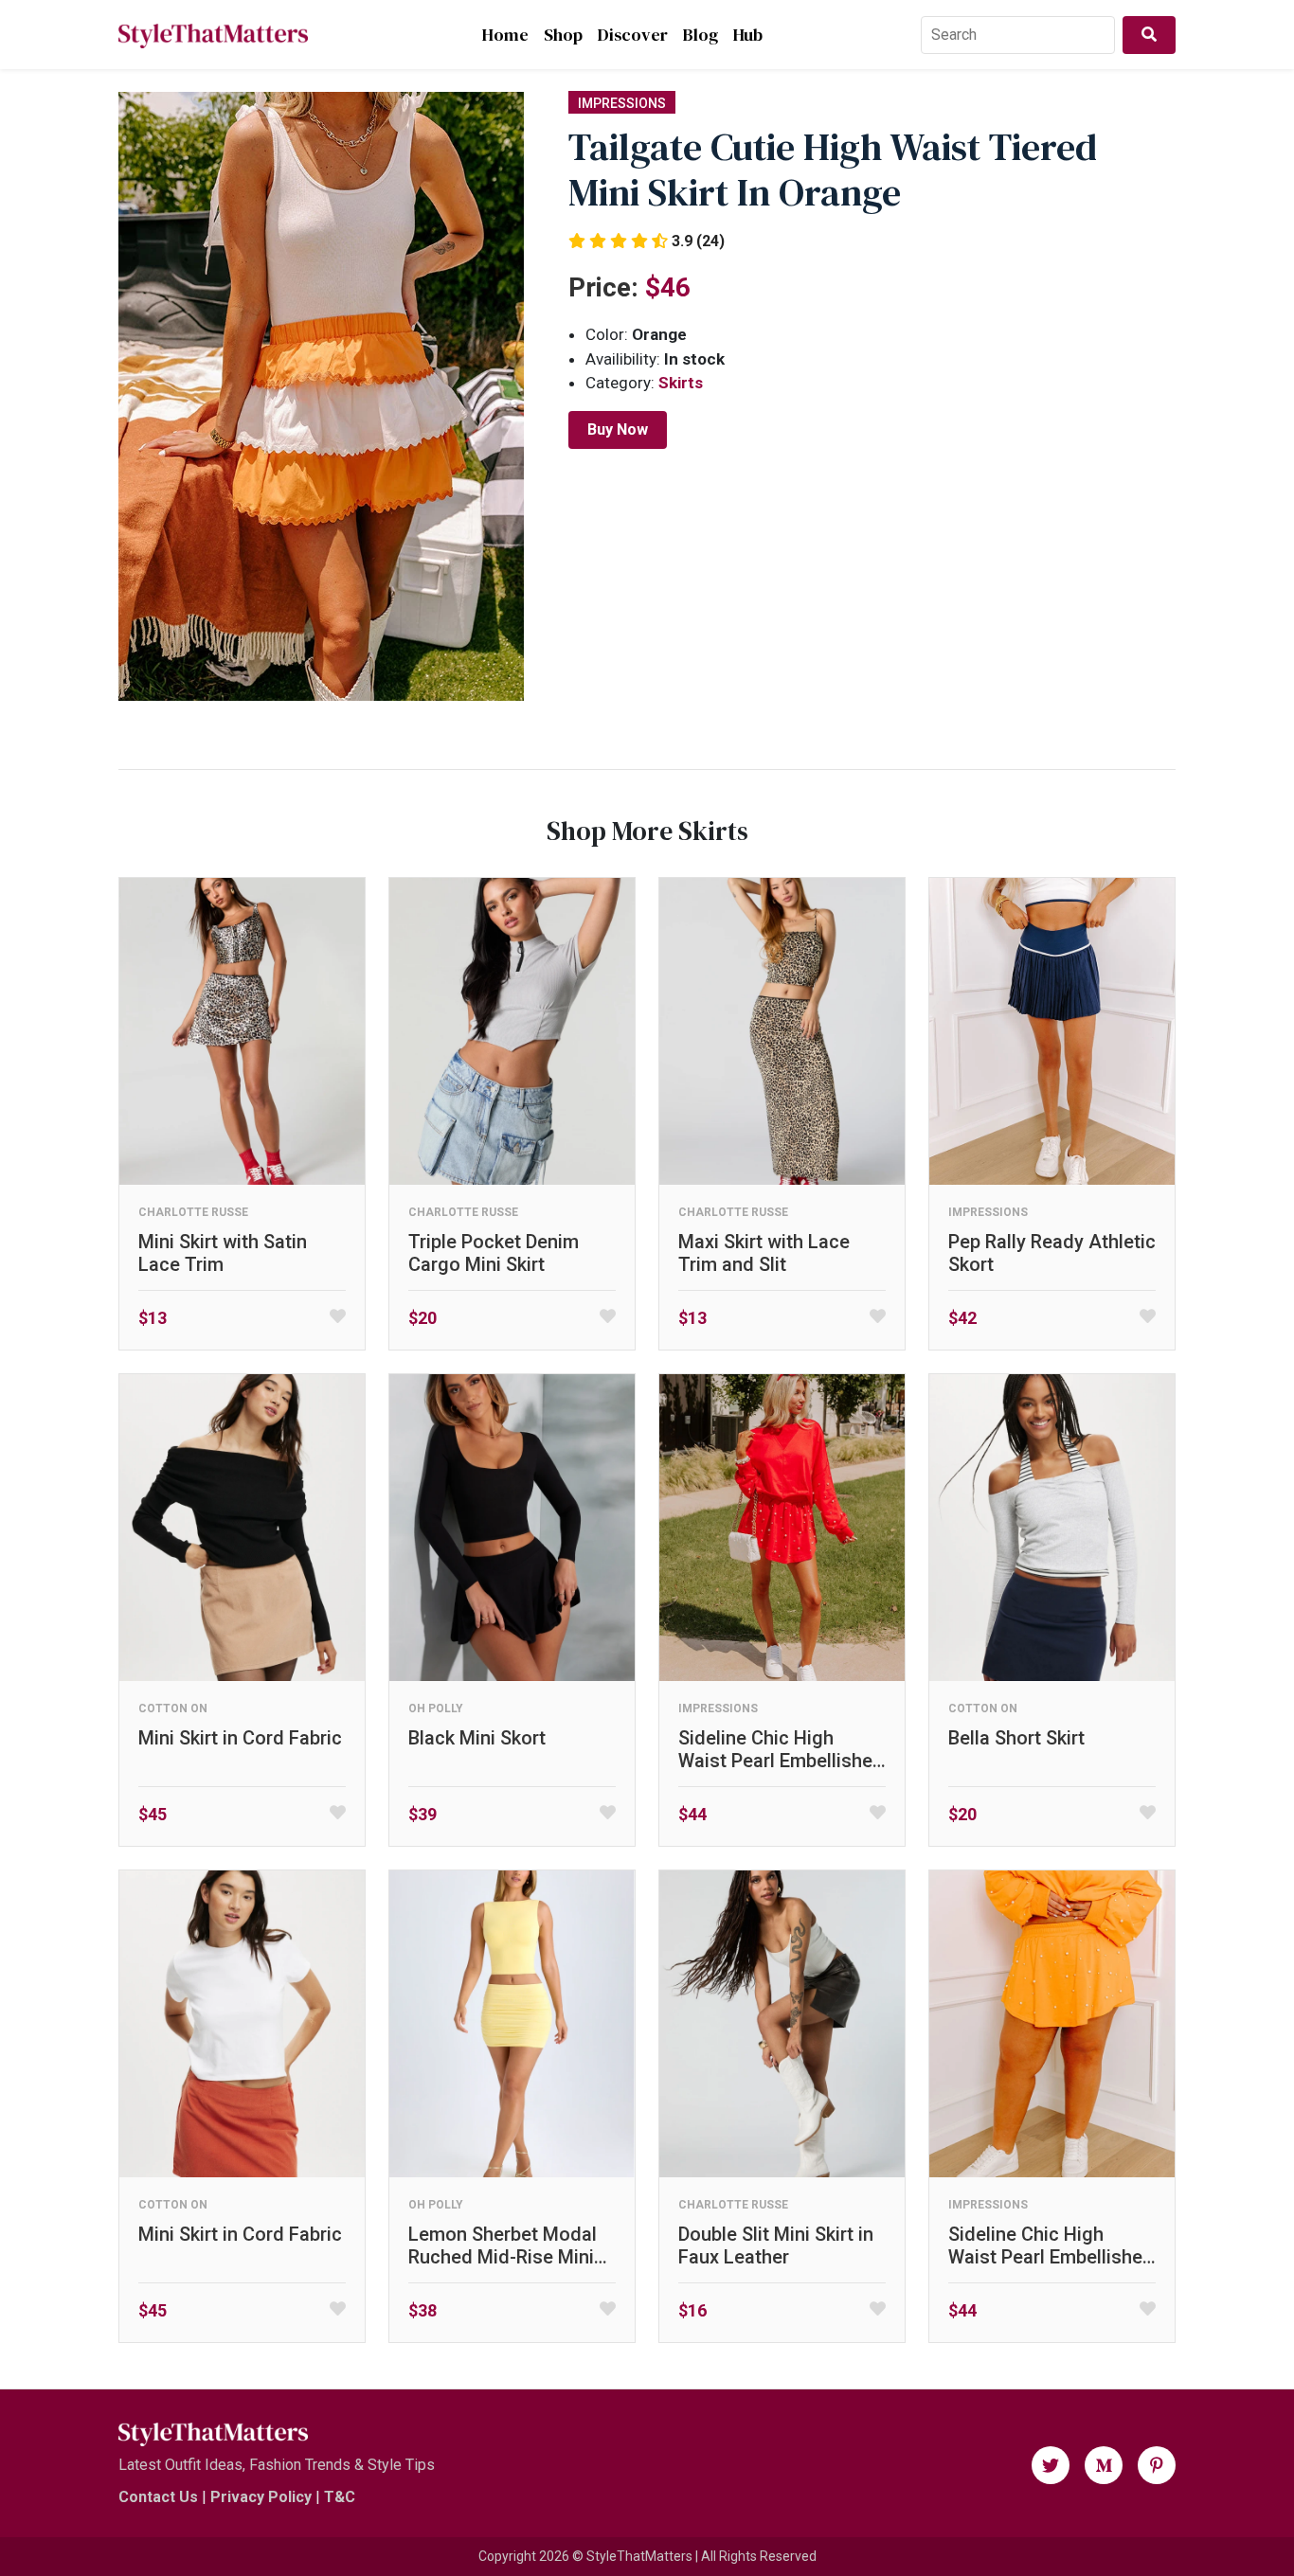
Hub (748, 35)
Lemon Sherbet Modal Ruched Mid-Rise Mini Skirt (503, 2245)
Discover (633, 35)
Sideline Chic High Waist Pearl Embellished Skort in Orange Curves (1051, 2245)
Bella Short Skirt (1016, 1738)
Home (505, 35)
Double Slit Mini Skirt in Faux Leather (776, 2245)
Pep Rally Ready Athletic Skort (1052, 1253)
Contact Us (158, 2497)
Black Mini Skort (477, 1738)
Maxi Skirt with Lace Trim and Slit (764, 1253)
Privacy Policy (261, 2497)
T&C (340, 2497)
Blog (701, 35)
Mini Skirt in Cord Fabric (240, 1738)
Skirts (681, 383)
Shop (563, 35)
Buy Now (618, 429)
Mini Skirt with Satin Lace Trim (223, 1253)
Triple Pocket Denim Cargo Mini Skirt (494, 1253)
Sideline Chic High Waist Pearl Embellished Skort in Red (781, 1749)
